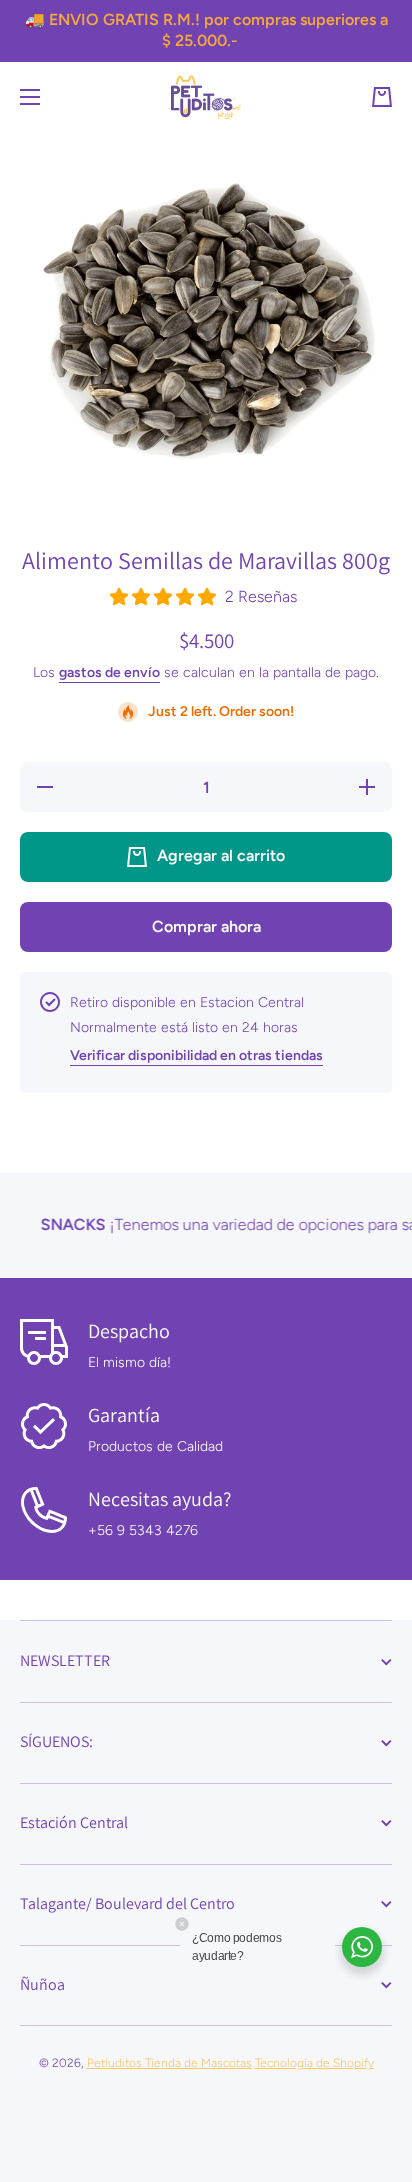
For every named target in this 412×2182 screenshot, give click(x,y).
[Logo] (206, 97)
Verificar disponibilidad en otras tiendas (196, 1055)
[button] (382, 97)
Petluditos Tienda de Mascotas (169, 2063)
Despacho (129, 1331)
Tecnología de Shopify (314, 2063)
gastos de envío (109, 672)
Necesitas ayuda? (159, 1499)
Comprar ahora (206, 926)
